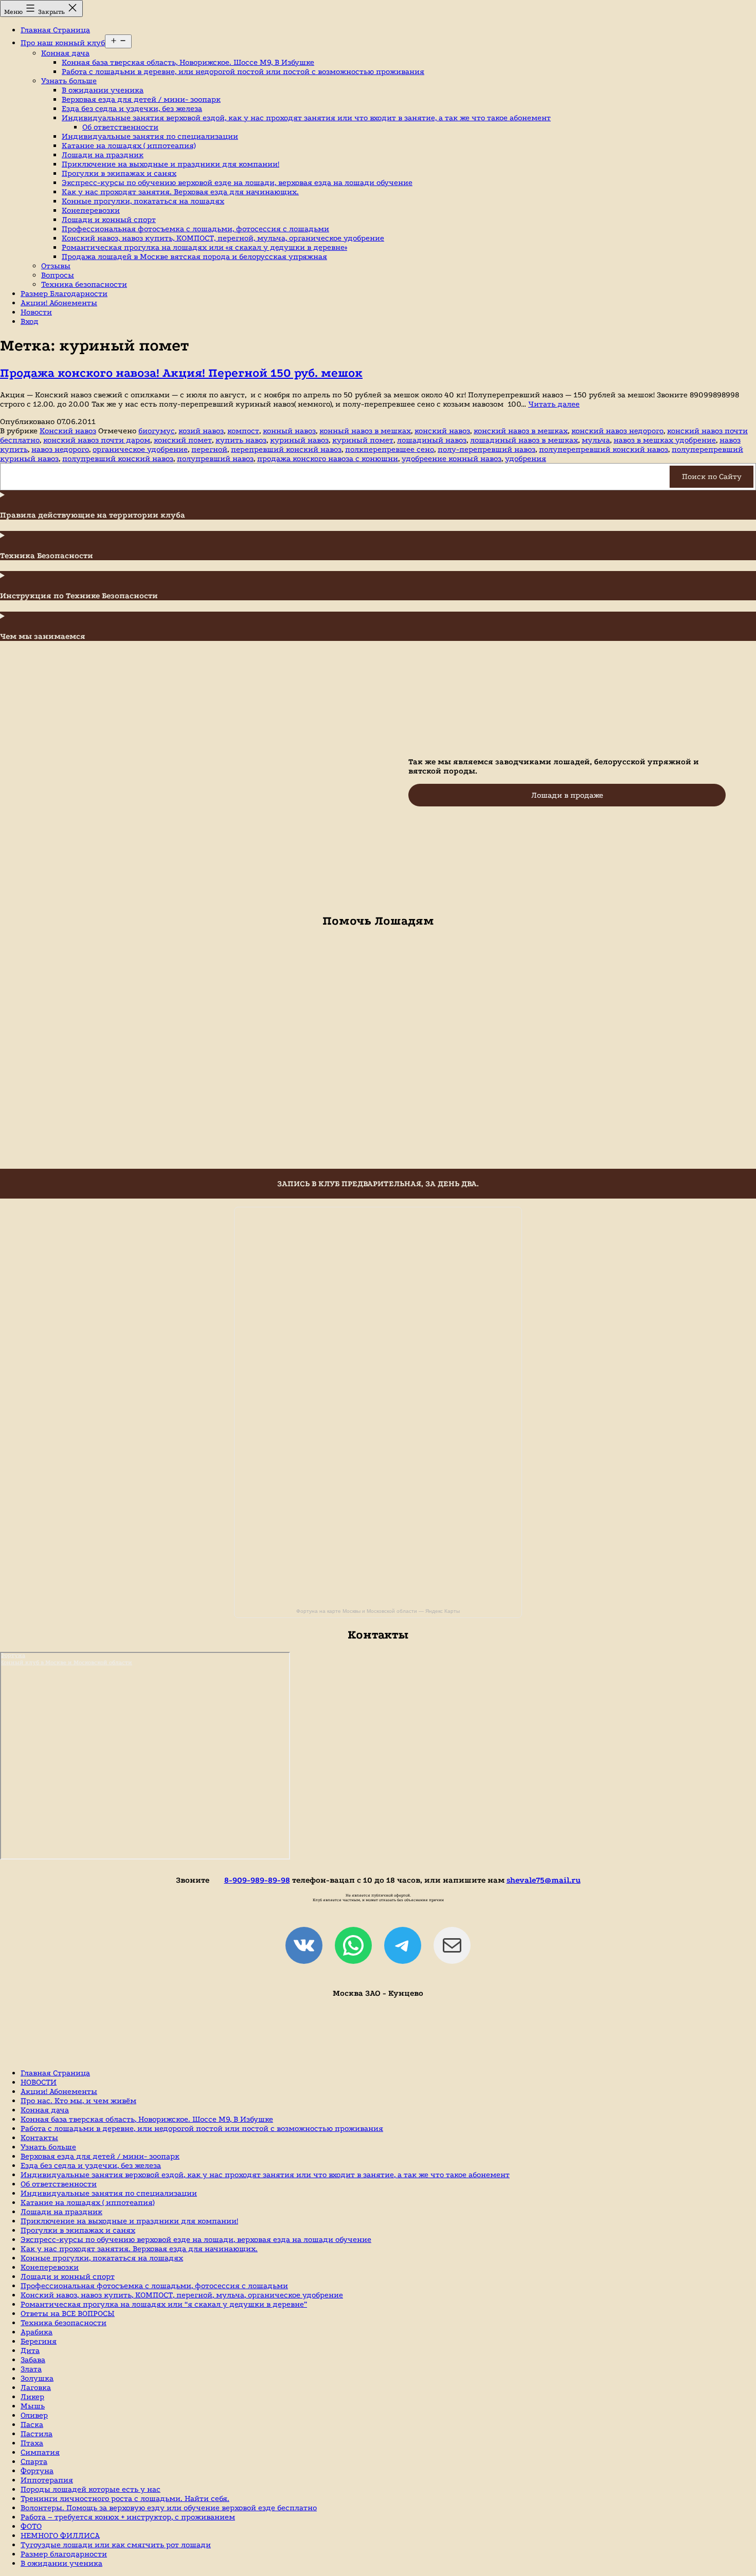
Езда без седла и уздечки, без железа (132, 108)
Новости (36, 312)
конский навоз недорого (617, 431)
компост (243, 431)
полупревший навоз (215, 458)
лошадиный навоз (432, 440)
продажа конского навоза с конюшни (328, 458)
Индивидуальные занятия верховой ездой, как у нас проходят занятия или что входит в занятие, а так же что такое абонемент (306, 118)
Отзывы (56, 266)
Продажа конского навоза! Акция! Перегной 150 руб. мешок (181, 373)
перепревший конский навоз (286, 449)
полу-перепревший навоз (487, 449)
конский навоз (442, 431)
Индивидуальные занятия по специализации (150, 136)
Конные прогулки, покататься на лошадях (143, 201)
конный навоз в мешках (365, 431)
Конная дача (65, 53)
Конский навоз (68, 431)
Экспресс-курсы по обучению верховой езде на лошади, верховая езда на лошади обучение (237, 182)
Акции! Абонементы (59, 303)
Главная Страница (55, 30)
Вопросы (58, 275)
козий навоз (201, 431)
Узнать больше (69, 81)
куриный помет (363, 440)
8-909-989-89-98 (257, 1880)
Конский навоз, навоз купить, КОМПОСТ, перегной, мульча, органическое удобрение (223, 238)
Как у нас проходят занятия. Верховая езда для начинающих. (180, 192)
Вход (30, 321)
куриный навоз (299, 440)
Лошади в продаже (567, 795)
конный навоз (289, 431)
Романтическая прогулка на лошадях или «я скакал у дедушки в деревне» (204, 247)
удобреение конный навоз (452, 458)
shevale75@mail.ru (544, 1880)
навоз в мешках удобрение (665, 440)
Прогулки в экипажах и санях (119, 173)
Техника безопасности (84, 284)
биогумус (157, 431)
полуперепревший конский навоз (604, 449)
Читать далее (554, 404)
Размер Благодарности (64, 293)
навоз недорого (60, 449)
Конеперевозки (91, 210)
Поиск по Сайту (712, 476)
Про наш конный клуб (63, 43)
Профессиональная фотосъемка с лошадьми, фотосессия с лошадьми (195, 229)
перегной (209, 449)
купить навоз (241, 440)
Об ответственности (120, 127)
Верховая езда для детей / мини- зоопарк (141, 99)
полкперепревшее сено (390, 449)
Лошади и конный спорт (109, 219)
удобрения (526, 458)
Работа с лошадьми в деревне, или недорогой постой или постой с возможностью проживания (243, 71)
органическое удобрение (140, 449)
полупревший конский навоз (118, 458)
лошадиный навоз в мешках (524, 440)
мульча (596, 440)
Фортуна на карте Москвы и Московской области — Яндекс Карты (378, 1611)
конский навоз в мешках (521, 431)
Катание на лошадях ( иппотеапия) (129, 145)
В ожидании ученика (103, 90)
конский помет (183, 440)
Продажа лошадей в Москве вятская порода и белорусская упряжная (194, 256)
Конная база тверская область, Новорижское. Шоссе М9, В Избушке (188, 62)
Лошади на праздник (103, 155)
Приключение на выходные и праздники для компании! (170, 164)
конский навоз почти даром (97, 440)
